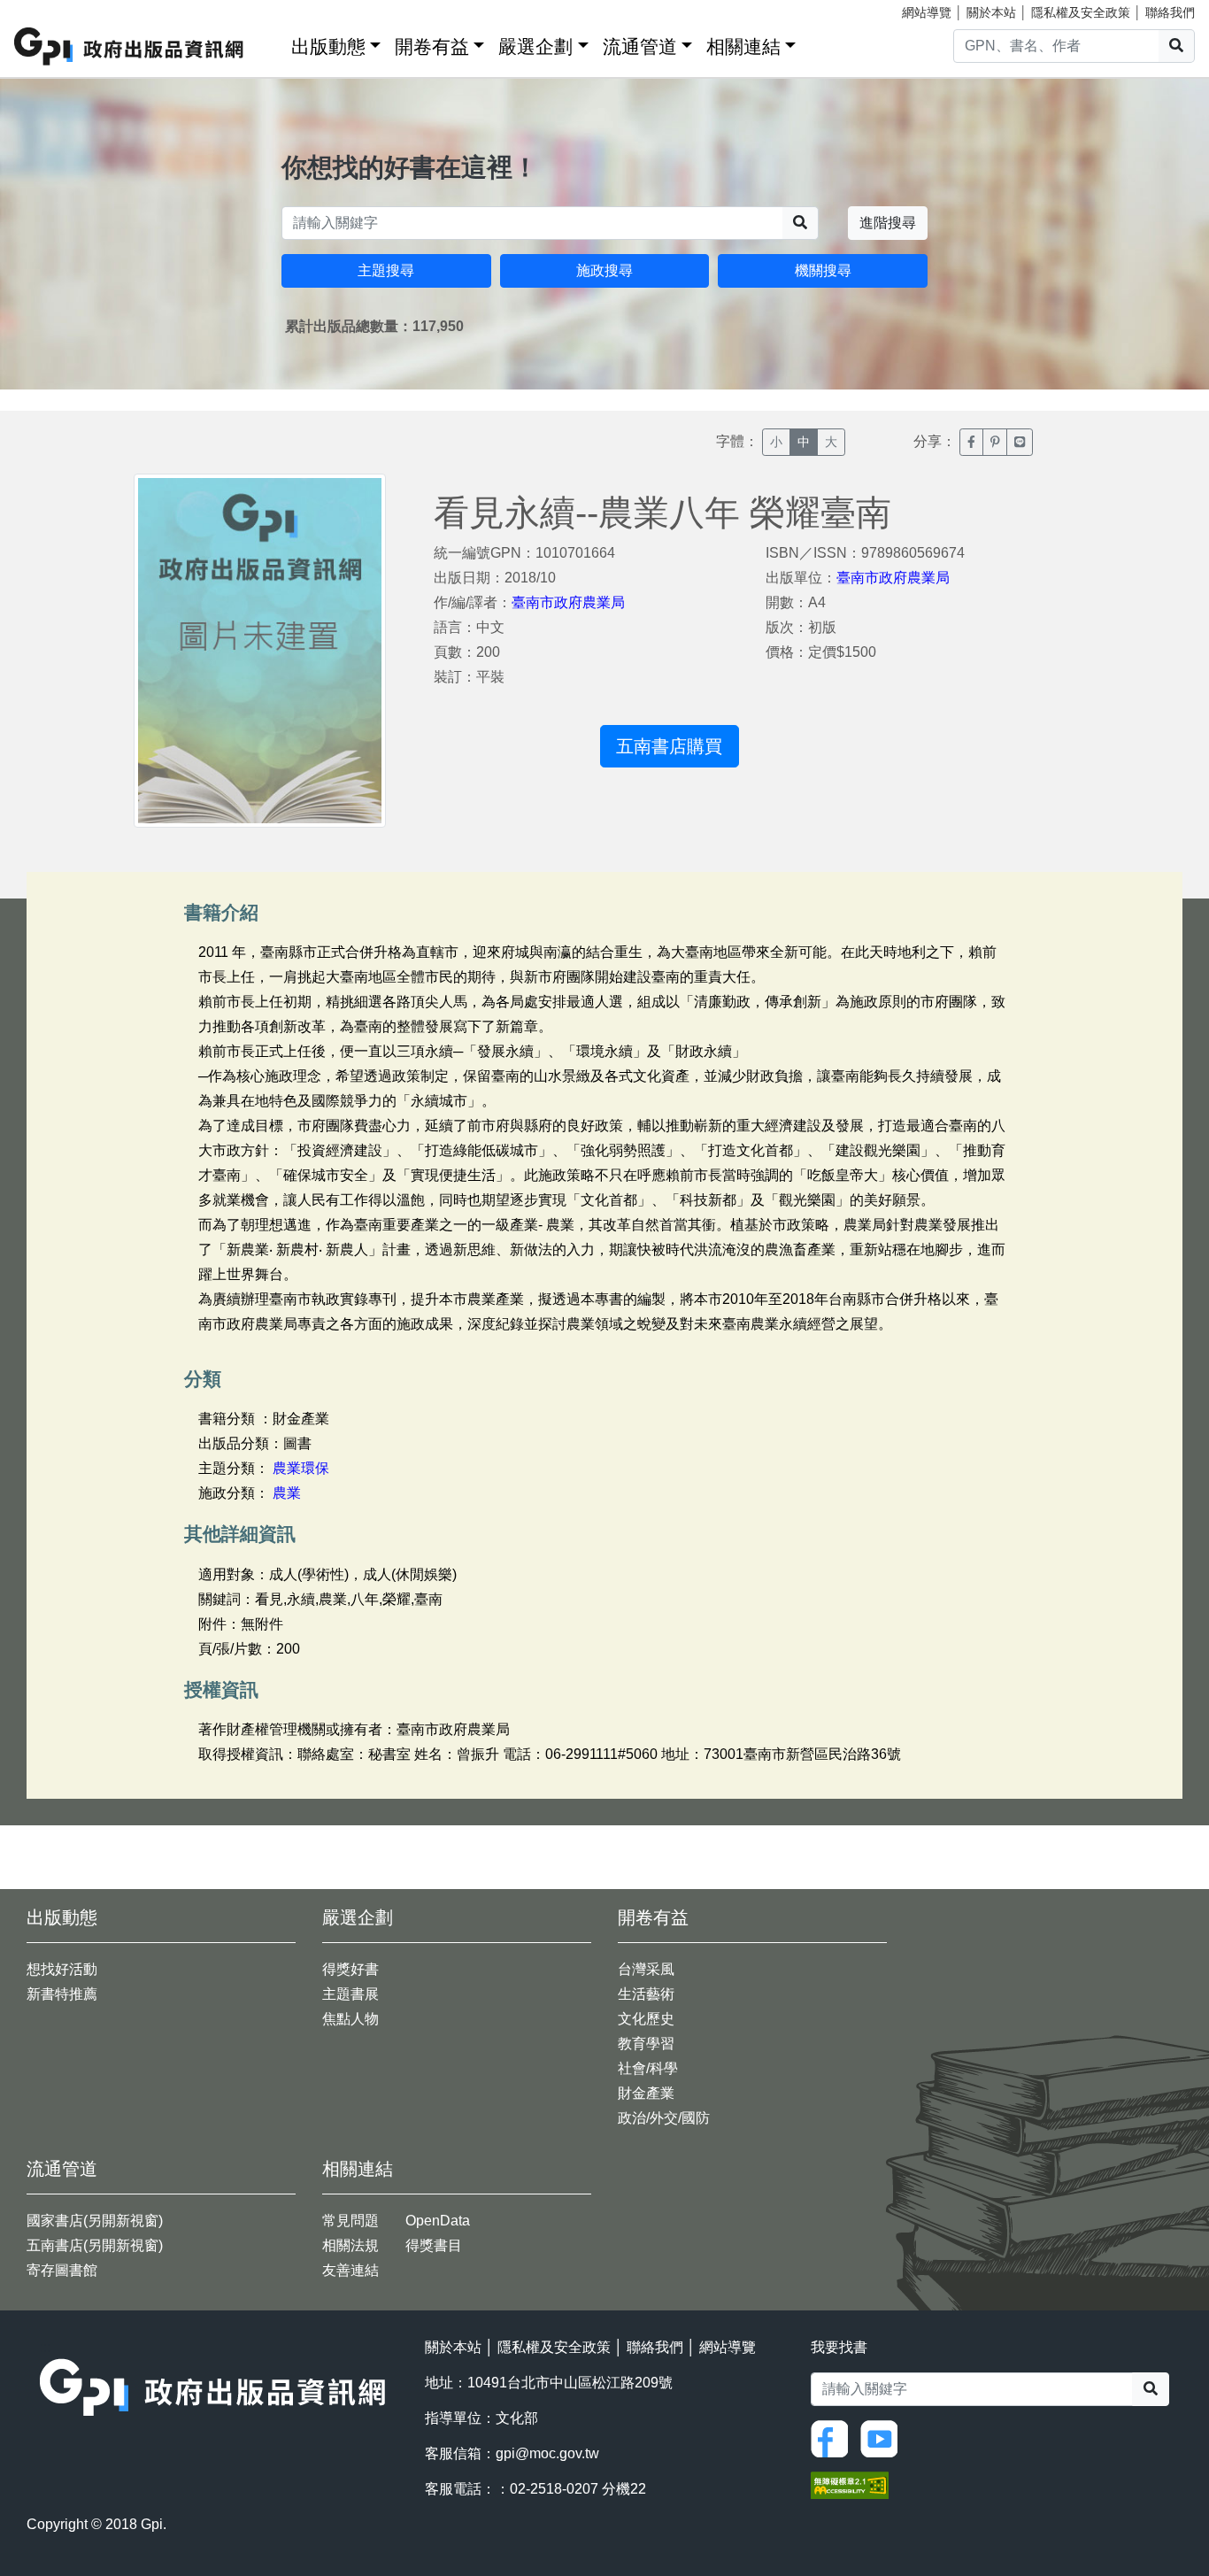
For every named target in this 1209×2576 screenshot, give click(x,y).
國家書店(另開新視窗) (95, 2221)
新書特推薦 (62, 1994)
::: (272, 43)
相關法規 (350, 2245)
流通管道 (640, 46)
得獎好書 (350, 1969)
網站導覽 (927, 12)
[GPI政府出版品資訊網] (130, 46)
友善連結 (350, 2270)
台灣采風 (646, 1969)
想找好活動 (62, 1969)
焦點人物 (350, 2019)
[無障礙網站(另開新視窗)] (850, 2483)
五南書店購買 (669, 746)
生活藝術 (646, 1994)
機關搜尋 (823, 270)
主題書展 (350, 1994)
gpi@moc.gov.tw (547, 2453)
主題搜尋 (386, 270)
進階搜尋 (888, 223)
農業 (287, 1493)
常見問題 (350, 2221)
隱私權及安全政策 (1081, 12)
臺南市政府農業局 (568, 602)
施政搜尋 (604, 270)
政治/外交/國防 (664, 2118)
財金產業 (646, 2093)
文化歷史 (646, 2019)
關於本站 (991, 12)
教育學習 (646, 2044)
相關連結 (743, 46)
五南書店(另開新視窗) (95, 2245)
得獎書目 (434, 2245)
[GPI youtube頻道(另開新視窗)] (883, 2437)
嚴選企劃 (535, 46)
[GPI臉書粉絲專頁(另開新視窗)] (834, 2437)
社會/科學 (648, 2068)
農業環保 (301, 1468)
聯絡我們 (1170, 12)
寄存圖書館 (62, 2270)
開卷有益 (432, 46)
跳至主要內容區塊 (50, 9)
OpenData (438, 2221)
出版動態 (328, 46)
